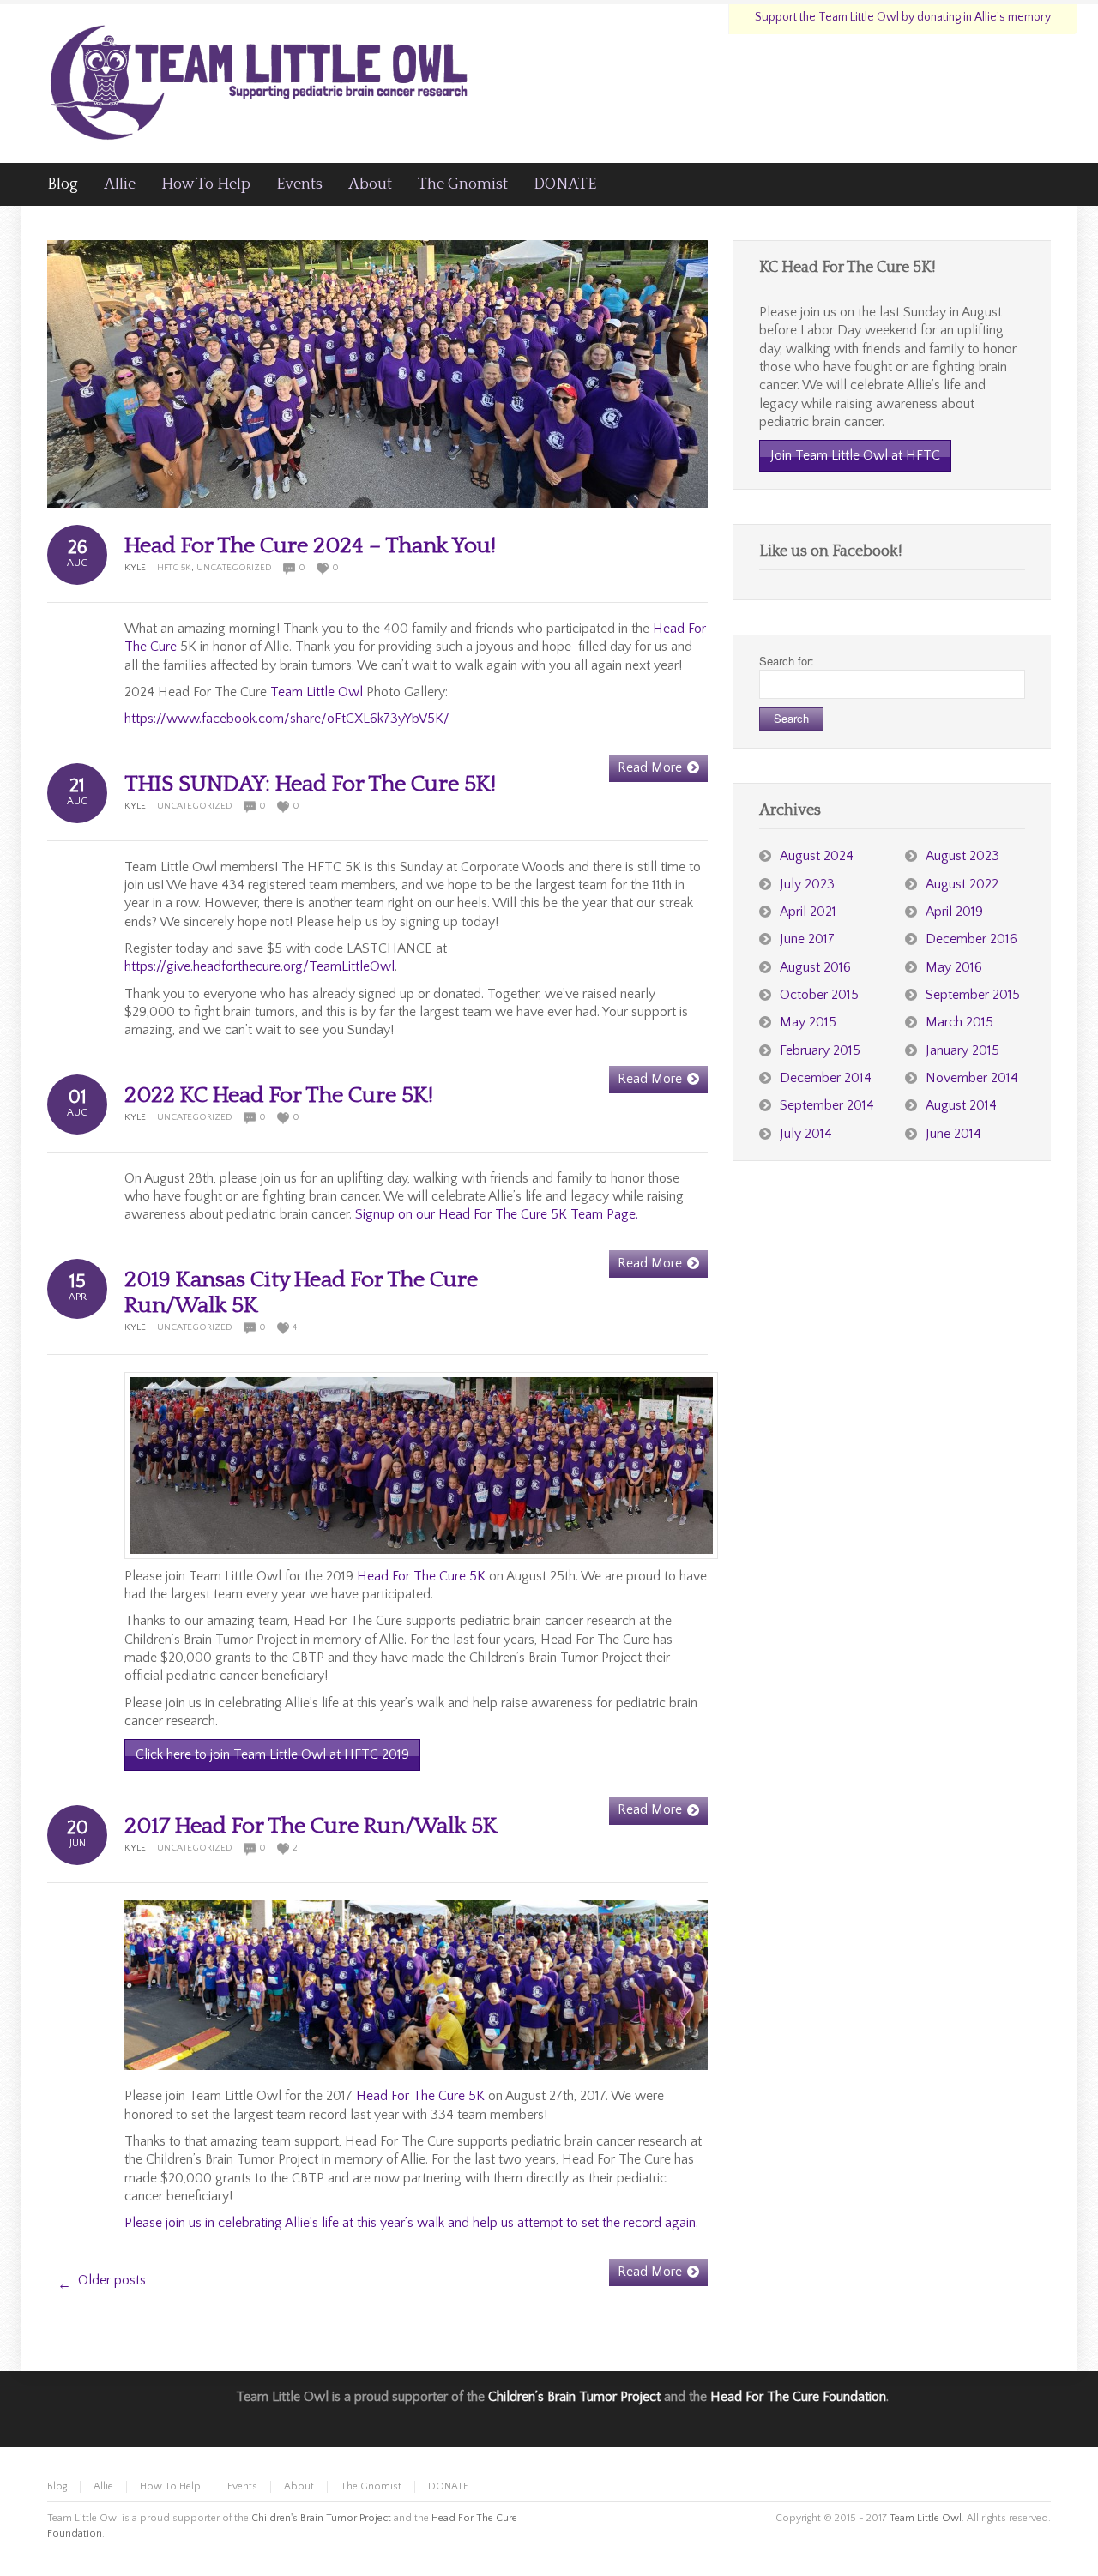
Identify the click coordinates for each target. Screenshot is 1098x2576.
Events (242, 2486)
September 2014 (827, 1105)
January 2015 (962, 1050)
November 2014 (972, 1078)
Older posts (102, 2282)
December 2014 (826, 1078)
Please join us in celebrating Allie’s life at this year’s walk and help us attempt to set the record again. (411, 2223)
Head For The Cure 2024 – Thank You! (310, 546)
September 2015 (973, 995)
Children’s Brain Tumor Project (574, 2397)
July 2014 (806, 1134)
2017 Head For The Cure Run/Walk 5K (311, 1826)
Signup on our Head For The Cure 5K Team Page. (497, 1214)
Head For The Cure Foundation (798, 2397)
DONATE (448, 2486)
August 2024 (817, 856)
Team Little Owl (317, 692)
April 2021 (808, 912)
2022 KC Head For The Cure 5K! (279, 1095)
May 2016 (954, 967)
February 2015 (820, 1050)
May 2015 (808, 1022)
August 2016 (815, 967)
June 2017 (807, 939)
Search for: (787, 661)
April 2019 (954, 912)
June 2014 (953, 1134)
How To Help (170, 2486)
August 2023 (962, 856)
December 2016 (971, 939)
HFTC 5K (174, 568)
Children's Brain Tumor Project (321, 2518)
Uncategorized (234, 568)
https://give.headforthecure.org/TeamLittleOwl (259, 966)
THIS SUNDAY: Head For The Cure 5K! (310, 784)
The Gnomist (371, 2486)
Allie (103, 2486)
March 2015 (959, 1022)
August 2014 (961, 1105)
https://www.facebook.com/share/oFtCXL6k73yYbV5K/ (287, 719)
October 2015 (819, 995)
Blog (57, 2486)
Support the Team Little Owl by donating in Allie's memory (903, 17)
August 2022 (962, 884)
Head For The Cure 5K (421, 1576)
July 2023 (807, 884)
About (299, 2486)
